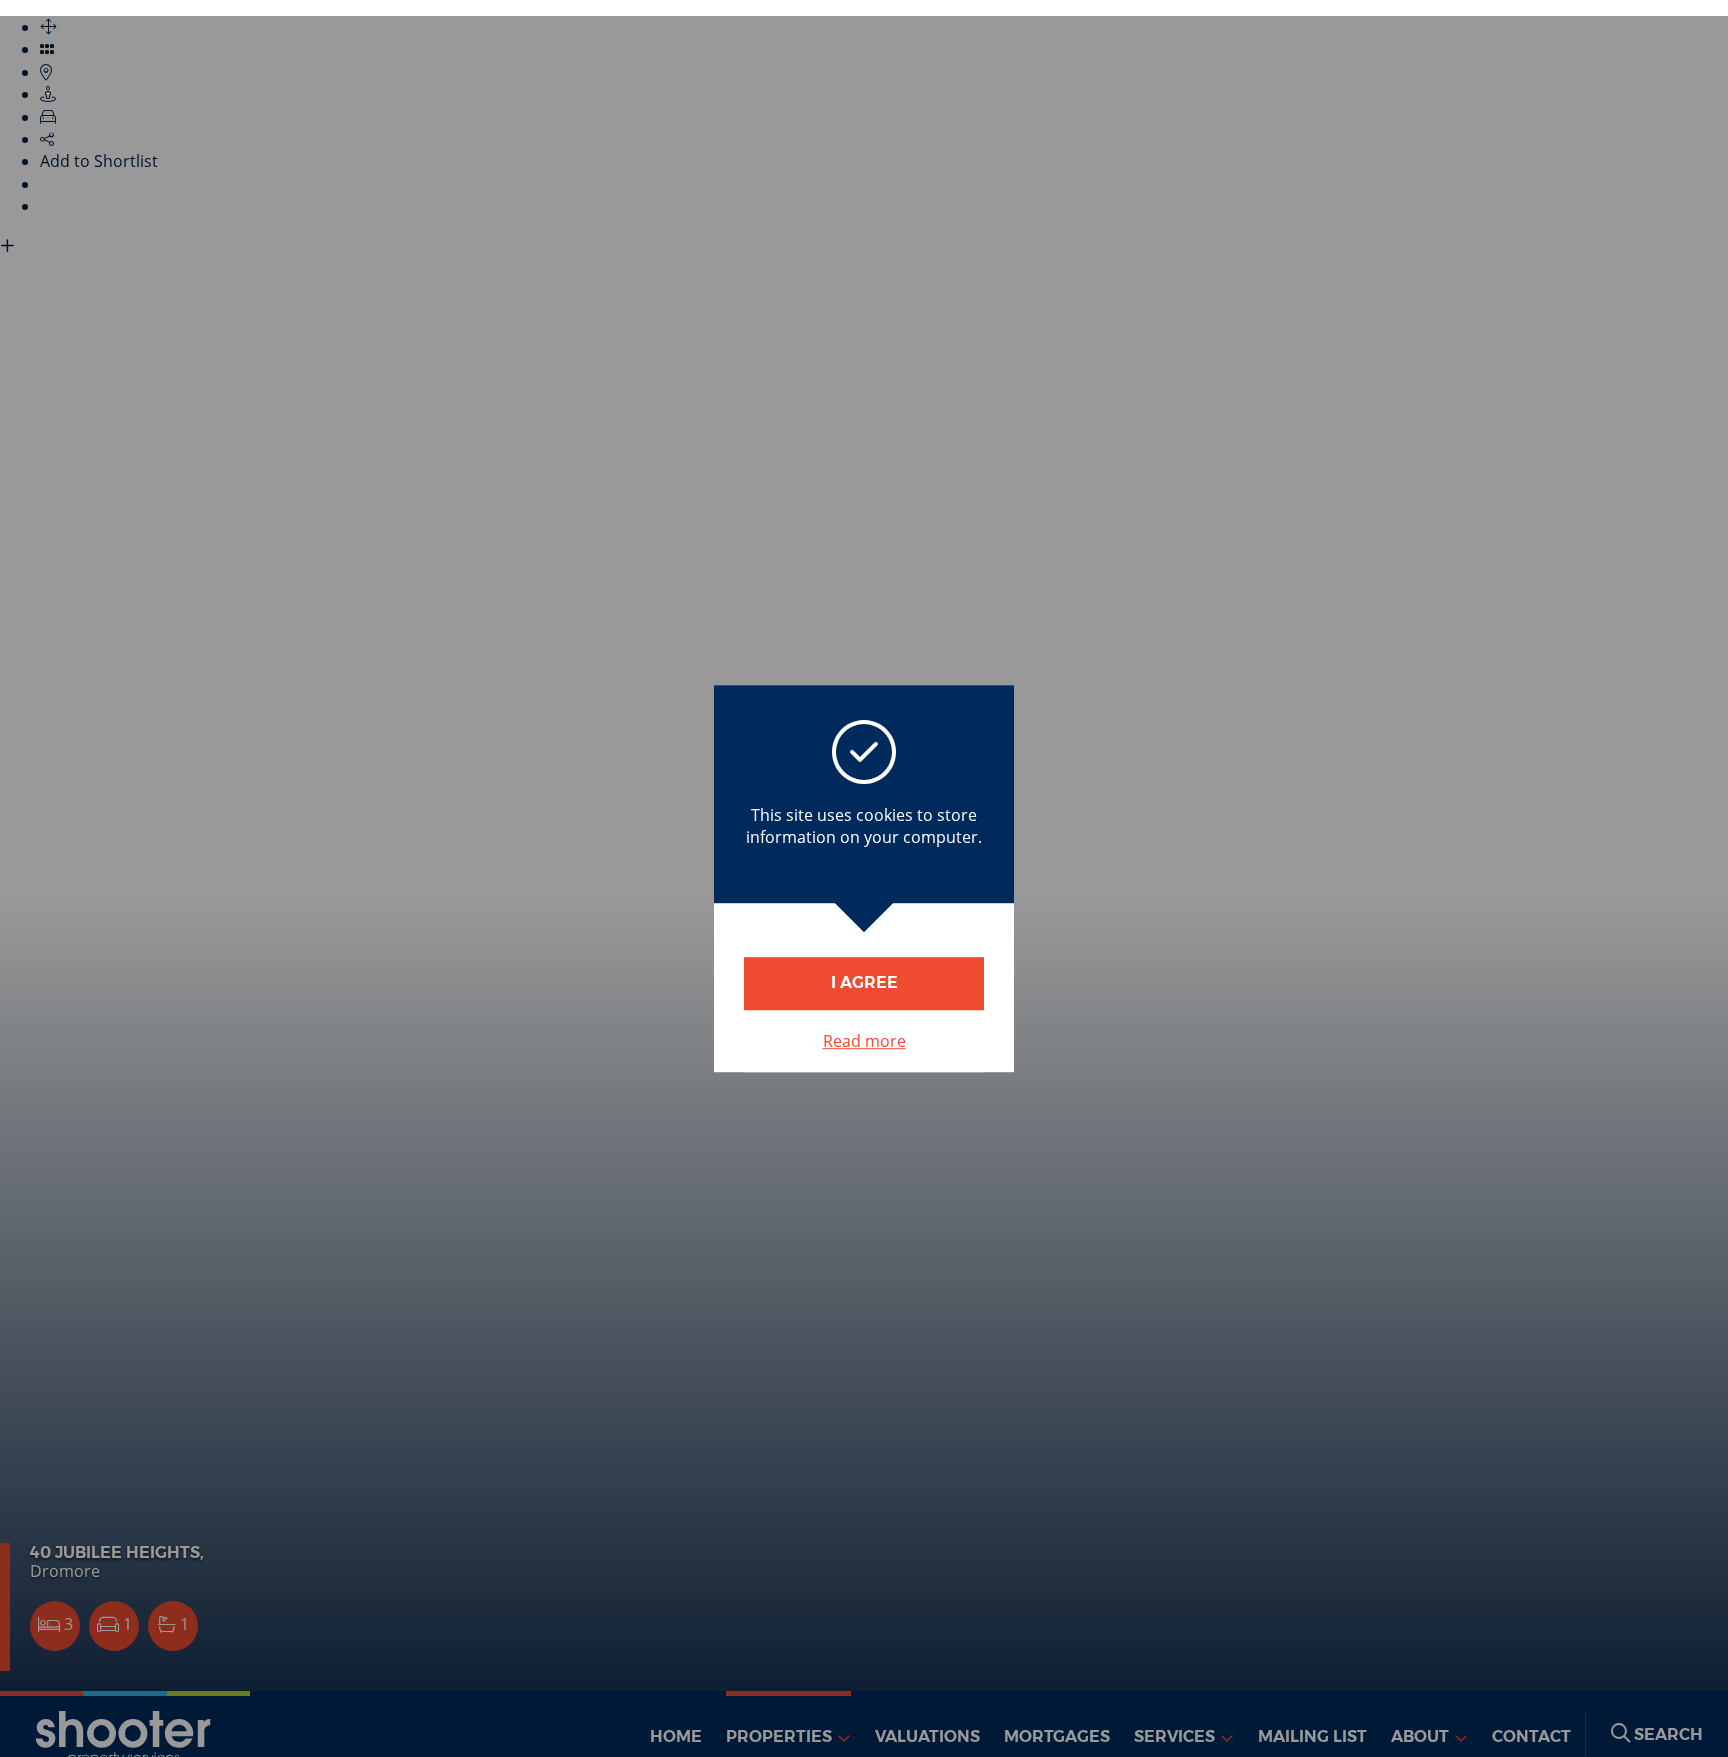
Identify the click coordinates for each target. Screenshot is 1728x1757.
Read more (864, 1041)
